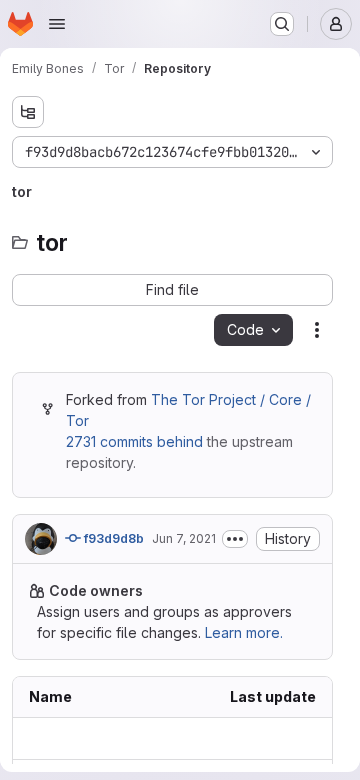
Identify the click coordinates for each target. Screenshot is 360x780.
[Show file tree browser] (28, 112)
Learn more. (244, 632)
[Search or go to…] (282, 24)
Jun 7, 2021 (184, 538)
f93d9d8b (112, 538)
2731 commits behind (134, 441)
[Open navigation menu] (57, 24)
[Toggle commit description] (235, 539)
